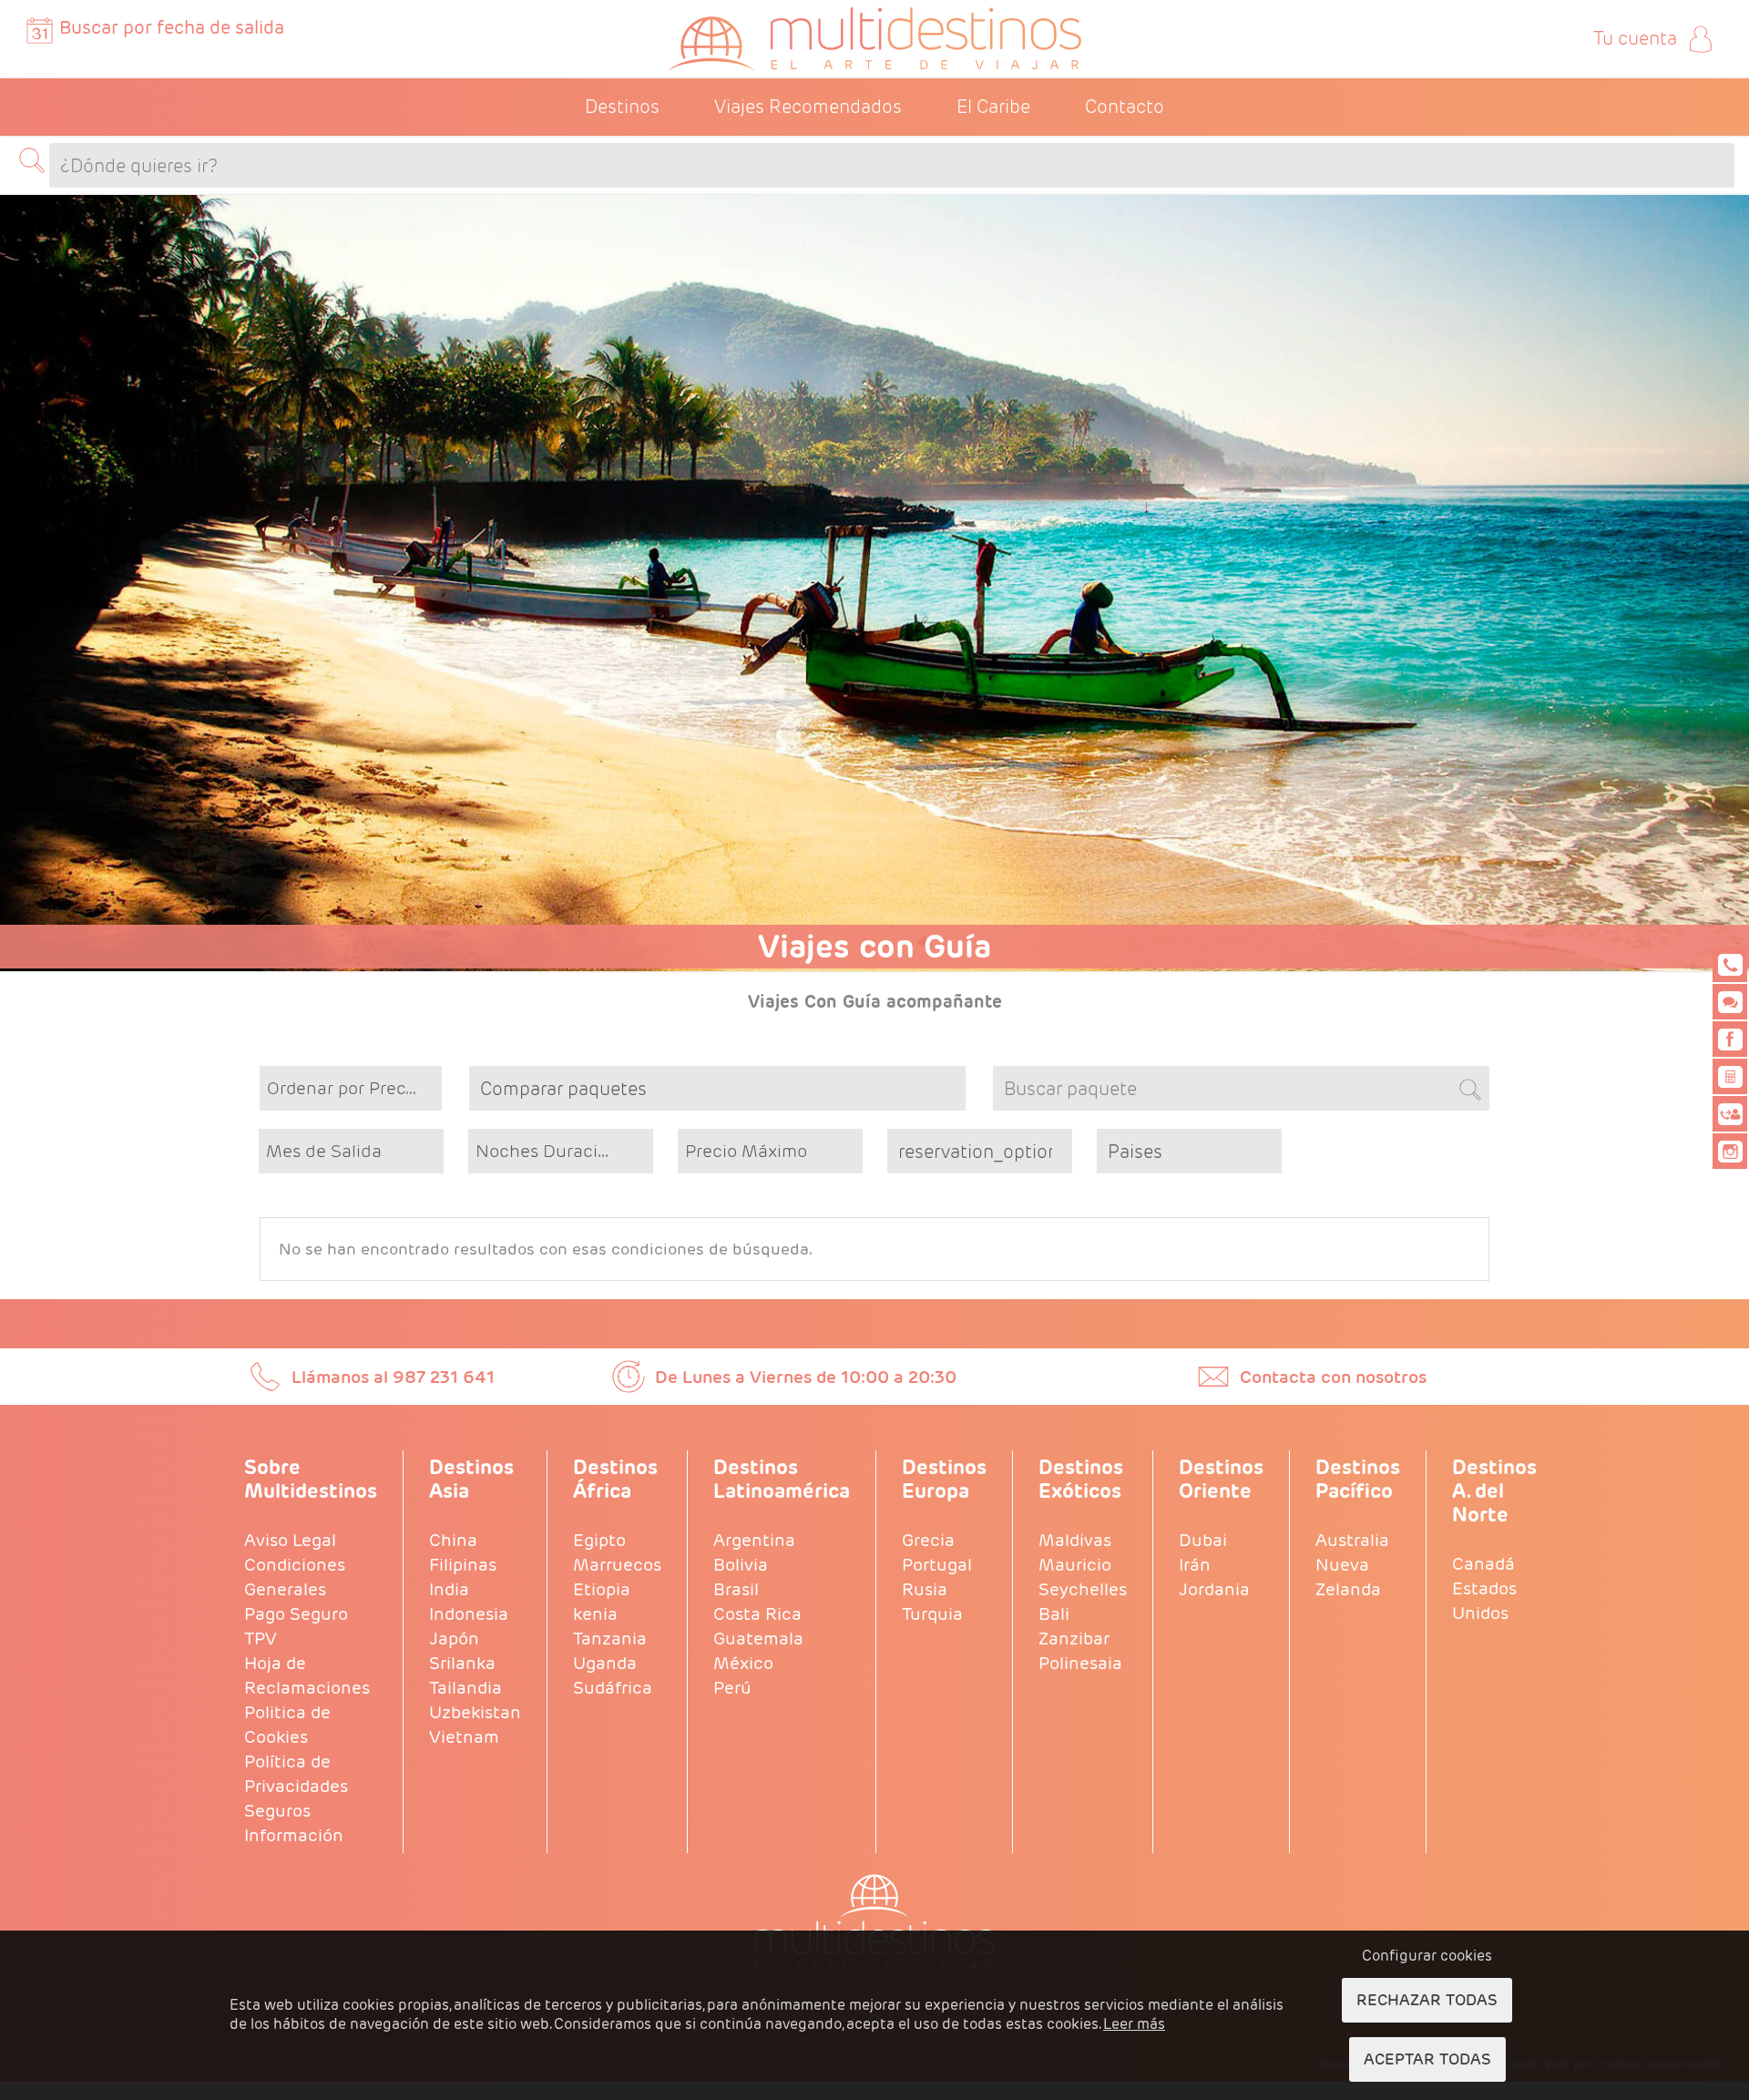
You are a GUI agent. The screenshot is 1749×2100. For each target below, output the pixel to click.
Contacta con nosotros (1333, 1377)
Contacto (1125, 107)
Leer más (1134, 2024)
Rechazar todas (1427, 2000)
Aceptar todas (1427, 2059)
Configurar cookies (1427, 1956)
